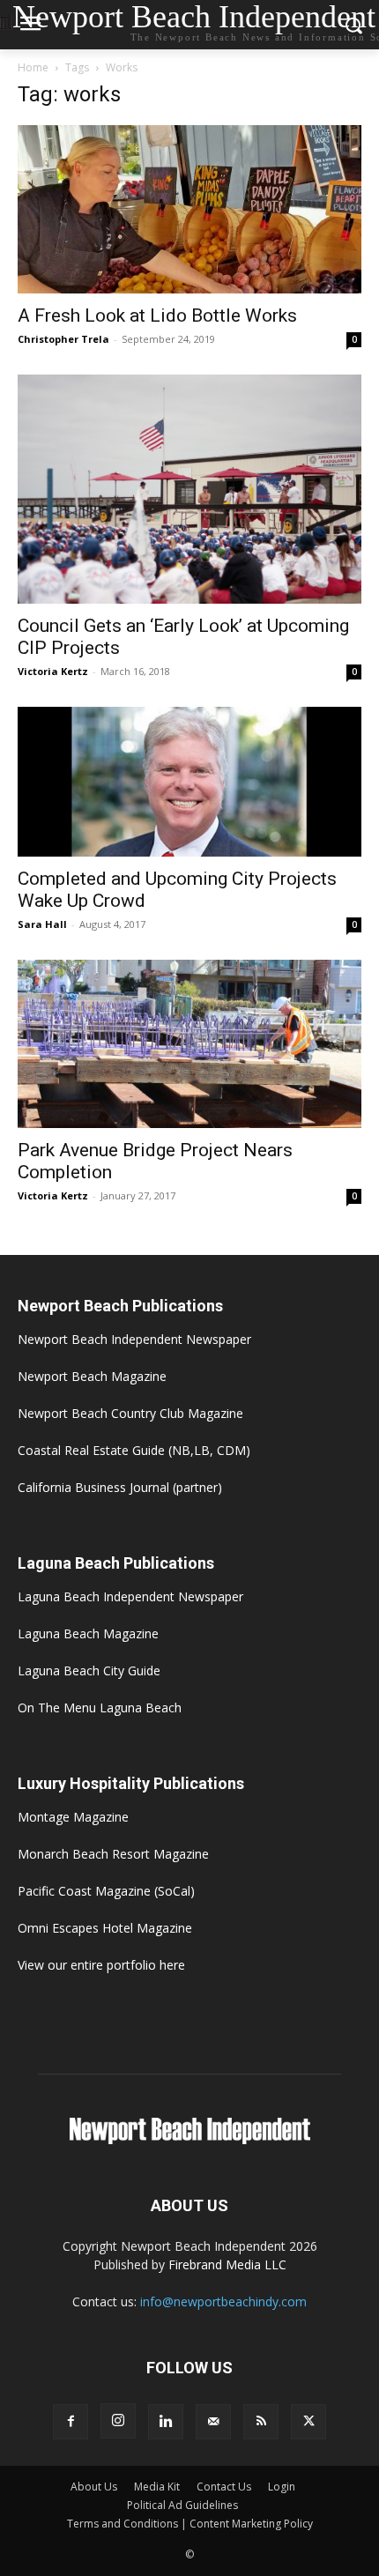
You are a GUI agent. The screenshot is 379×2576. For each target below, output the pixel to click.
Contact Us (224, 2487)
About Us (94, 2487)
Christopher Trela (63, 339)
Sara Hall (42, 924)
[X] (308, 2422)
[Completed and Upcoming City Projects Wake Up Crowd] (189, 782)
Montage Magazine (73, 1817)
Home (33, 67)
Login (282, 2487)
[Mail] (213, 2422)
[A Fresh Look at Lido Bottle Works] (189, 209)
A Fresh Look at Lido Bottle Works (157, 316)
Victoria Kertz (53, 671)
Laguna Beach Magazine (88, 1633)
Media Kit (157, 2487)
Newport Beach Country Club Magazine (130, 1413)
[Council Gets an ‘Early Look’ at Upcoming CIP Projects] (189, 489)
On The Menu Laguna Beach (100, 1707)
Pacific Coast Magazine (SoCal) (106, 1891)
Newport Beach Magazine (92, 1376)
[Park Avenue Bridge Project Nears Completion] (189, 1044)
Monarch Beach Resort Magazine (113, 1854)
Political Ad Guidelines (182, 2505)
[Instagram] (118, 2421)
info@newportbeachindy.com (223, 2301)
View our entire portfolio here (101, 1965)
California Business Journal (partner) (120, 1487)
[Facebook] (71, 2422)
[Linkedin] (166, 2422)
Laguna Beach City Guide (89, 1670)
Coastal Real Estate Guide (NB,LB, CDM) (134, 1450)
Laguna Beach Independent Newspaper (130, 1596)
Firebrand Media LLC (227, 2264)
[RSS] (261, 2422)
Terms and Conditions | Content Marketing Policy (190, 2524)
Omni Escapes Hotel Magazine (105, 1928)
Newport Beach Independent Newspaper (134, 1339)
